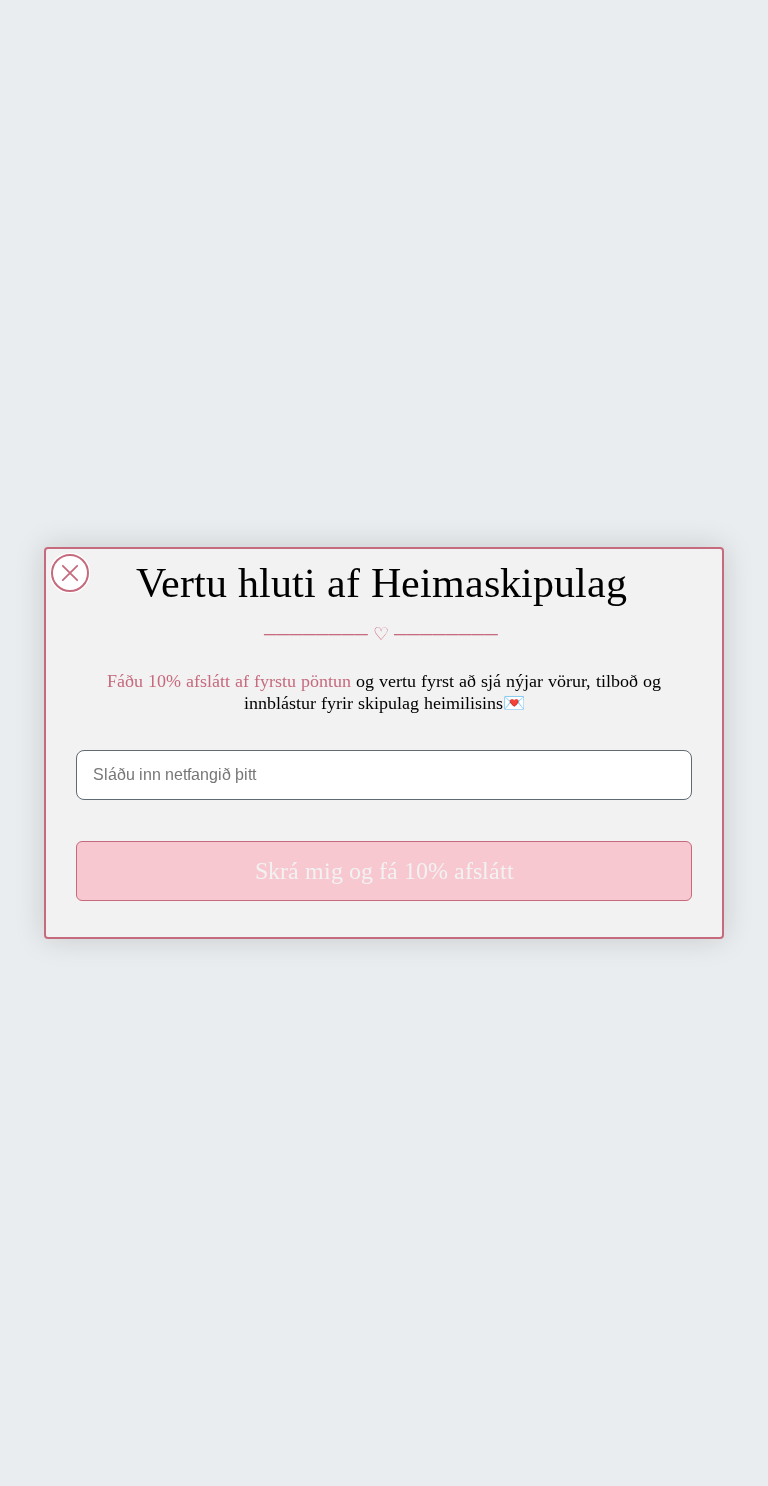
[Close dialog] (70, 573)
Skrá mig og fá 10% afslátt (384, 871)
